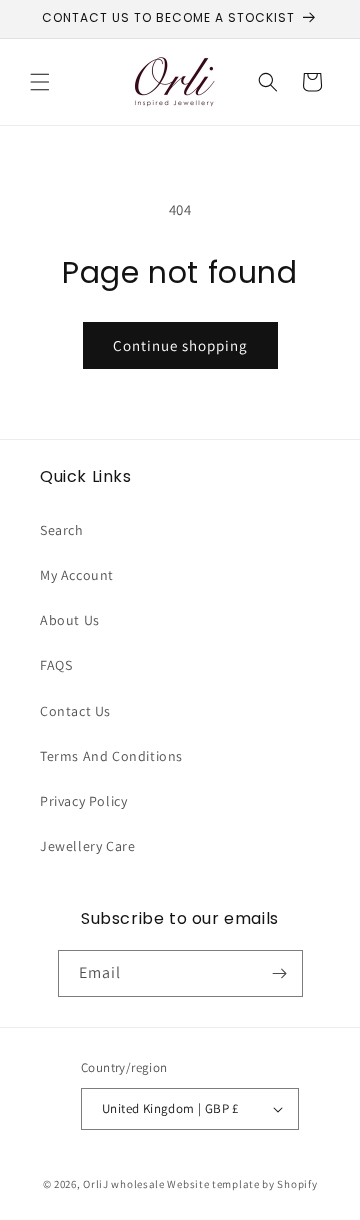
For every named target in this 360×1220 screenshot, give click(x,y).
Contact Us (75, 711)
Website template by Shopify (242, 1184)
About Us (70, 620)
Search (62, 530)
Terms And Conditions (111, 756)
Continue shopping (180, 345)
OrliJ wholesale (124, 1184)
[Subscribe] (280, 973)
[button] (40, 82)
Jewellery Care (87, 846)
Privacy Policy (83, 801)
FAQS (56, 665)
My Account (77, 575)
